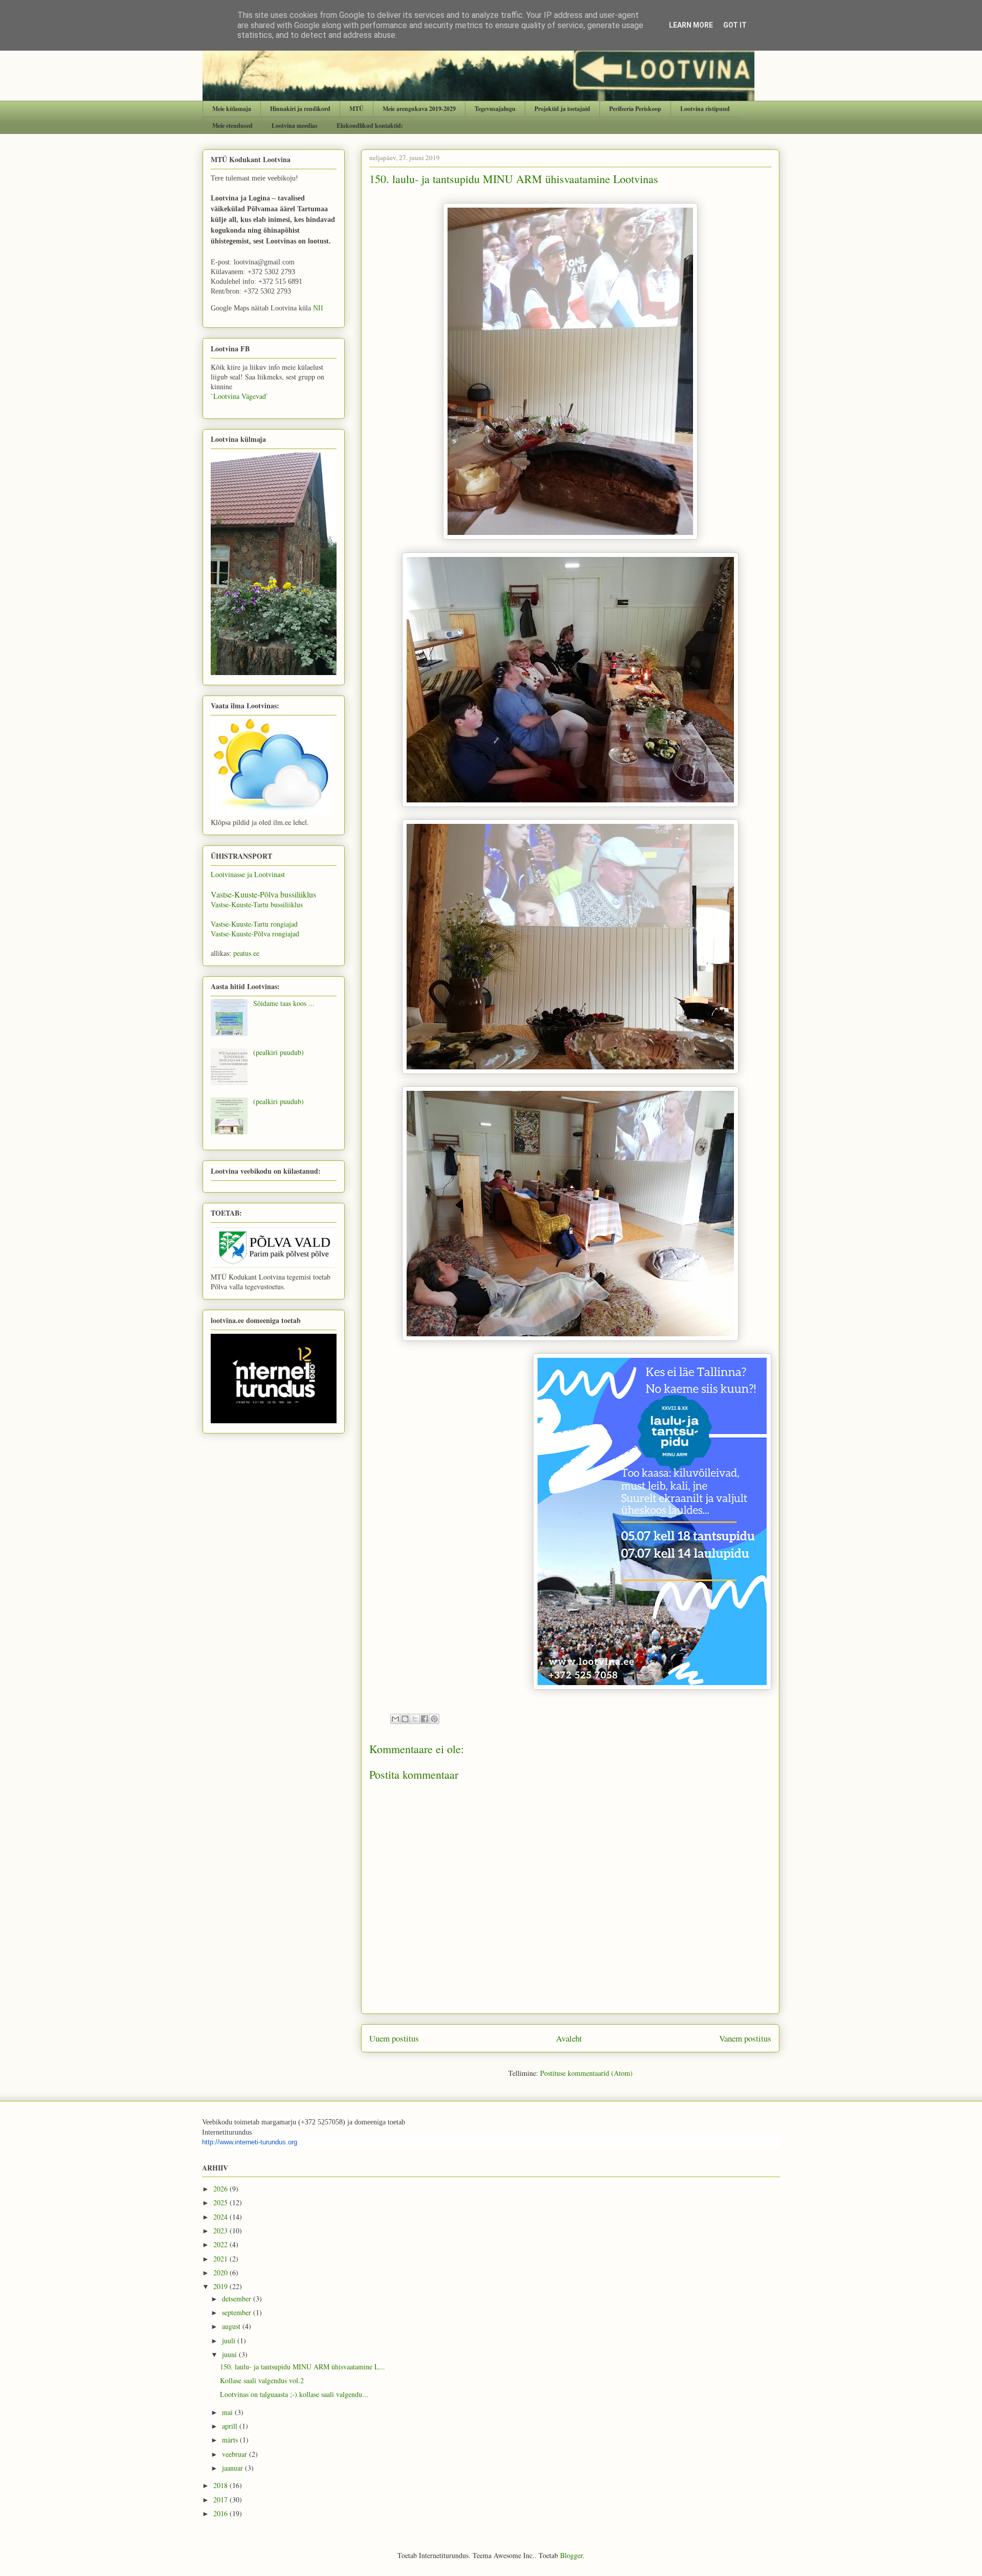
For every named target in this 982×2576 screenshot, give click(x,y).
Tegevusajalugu (495, 109)
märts (231, 2440)
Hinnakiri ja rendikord (300, 109)
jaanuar (233, 2468)
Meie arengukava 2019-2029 (419, 109)
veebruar (236, 2454)
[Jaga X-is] (415, 1719)
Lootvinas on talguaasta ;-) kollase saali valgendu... (294, 2394)
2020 (221, 2272)
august (232, 2326)
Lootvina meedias (295, 126)
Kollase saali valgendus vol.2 (262, 2380)
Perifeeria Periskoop (635, 109)
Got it (735, 25)
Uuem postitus (394, 2038)
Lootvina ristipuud (705, 109)
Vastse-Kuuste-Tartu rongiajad (254, 924)
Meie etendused (232, 126)
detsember (238, 2299)
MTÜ (356, 109)
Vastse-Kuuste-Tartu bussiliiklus (257, 904)
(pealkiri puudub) (278, 1052)
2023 (221, 2231)
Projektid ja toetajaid (562, 109)
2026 (221, 2189)
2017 (221, 2500)
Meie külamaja (232, 109)
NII (318, 308)
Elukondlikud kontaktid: (370, 126)
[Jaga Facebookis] (425, 1719)
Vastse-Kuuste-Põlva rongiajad (255, 934)
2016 (221, 2513)
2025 (221, 2202)
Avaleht (569, 2038)
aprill (231, 2426)
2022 (221, 2244)
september (238, 2312)
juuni (230, 2354)
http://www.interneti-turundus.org (250, 2142)
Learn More (691, 25)
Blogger (571, 2555)
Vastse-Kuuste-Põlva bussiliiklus (263, 894)
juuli (230, 2340)
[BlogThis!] (405, 1719)
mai (228, 2412)
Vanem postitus (745, 2038)
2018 (221, 2485)
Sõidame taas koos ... (284, 1003)
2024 (221, 2217)
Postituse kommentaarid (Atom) (586, 2073)
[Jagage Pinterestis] (434, 1719)
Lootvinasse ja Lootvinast (248, 874)
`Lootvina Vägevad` (240, 396)
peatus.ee (246, 953)
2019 (221, 2286)
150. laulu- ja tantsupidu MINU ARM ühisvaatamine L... (303, 2367)
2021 (221, 2259)
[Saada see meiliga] (395, 1719)
